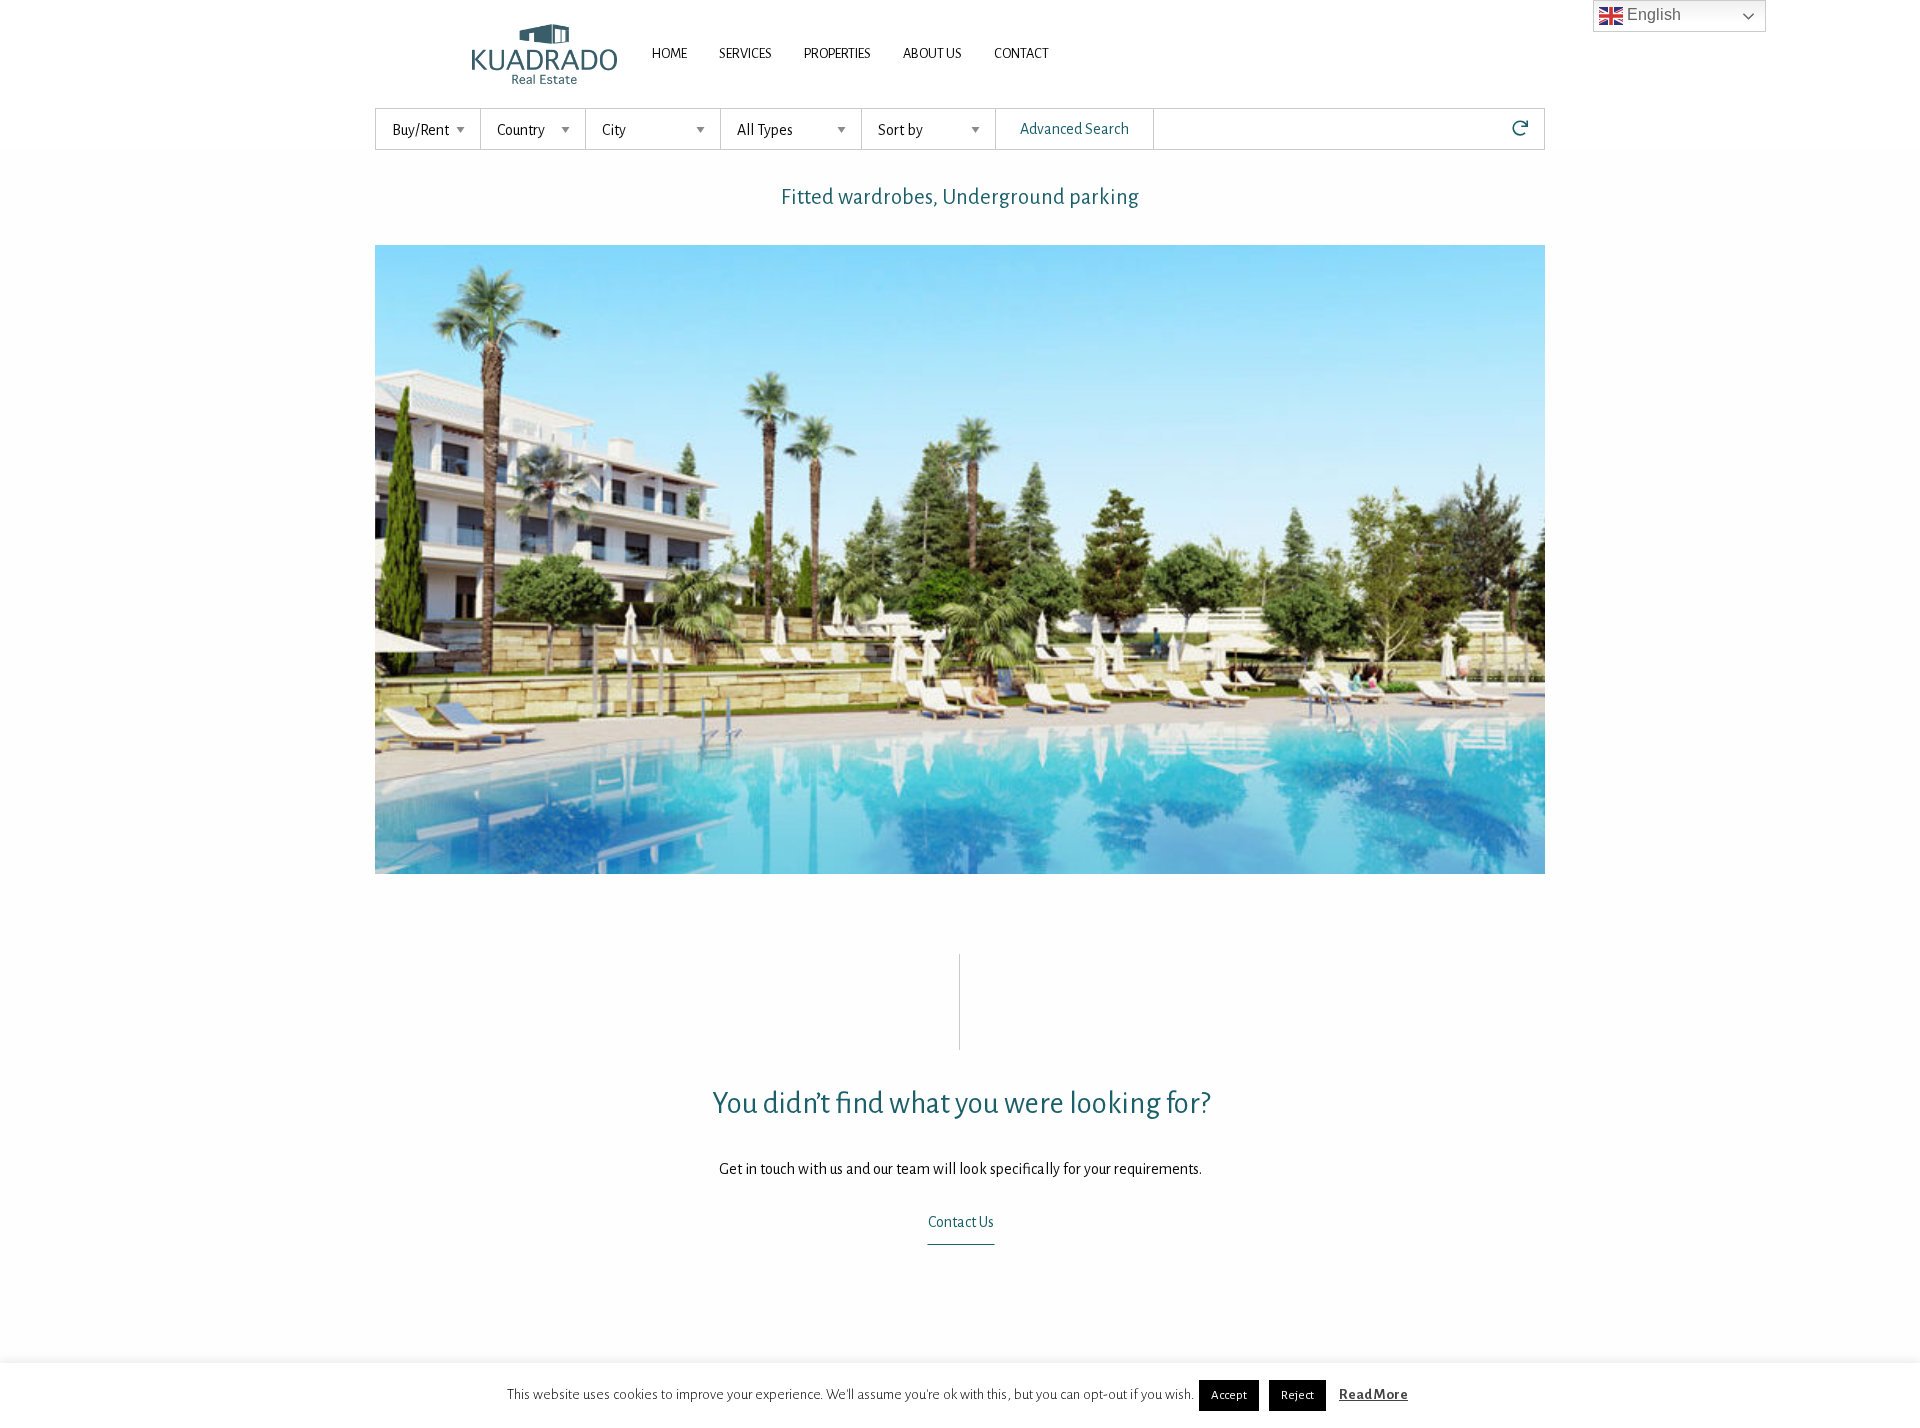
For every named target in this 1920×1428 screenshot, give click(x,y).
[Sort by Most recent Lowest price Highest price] (929, 129)
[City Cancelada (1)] (653, 129)
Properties (837, 53)
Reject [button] (1297, 1395)
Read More (1373, 1394)
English (1652, 14)
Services (745, 53)
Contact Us (960, 1222)
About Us (932, 53)
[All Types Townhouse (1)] (791, 129)
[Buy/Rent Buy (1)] (428, 129)
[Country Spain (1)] (533, 129)
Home (669, 53)
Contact (1021, 53)
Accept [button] (1229, 1395)
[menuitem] (669, 54)
